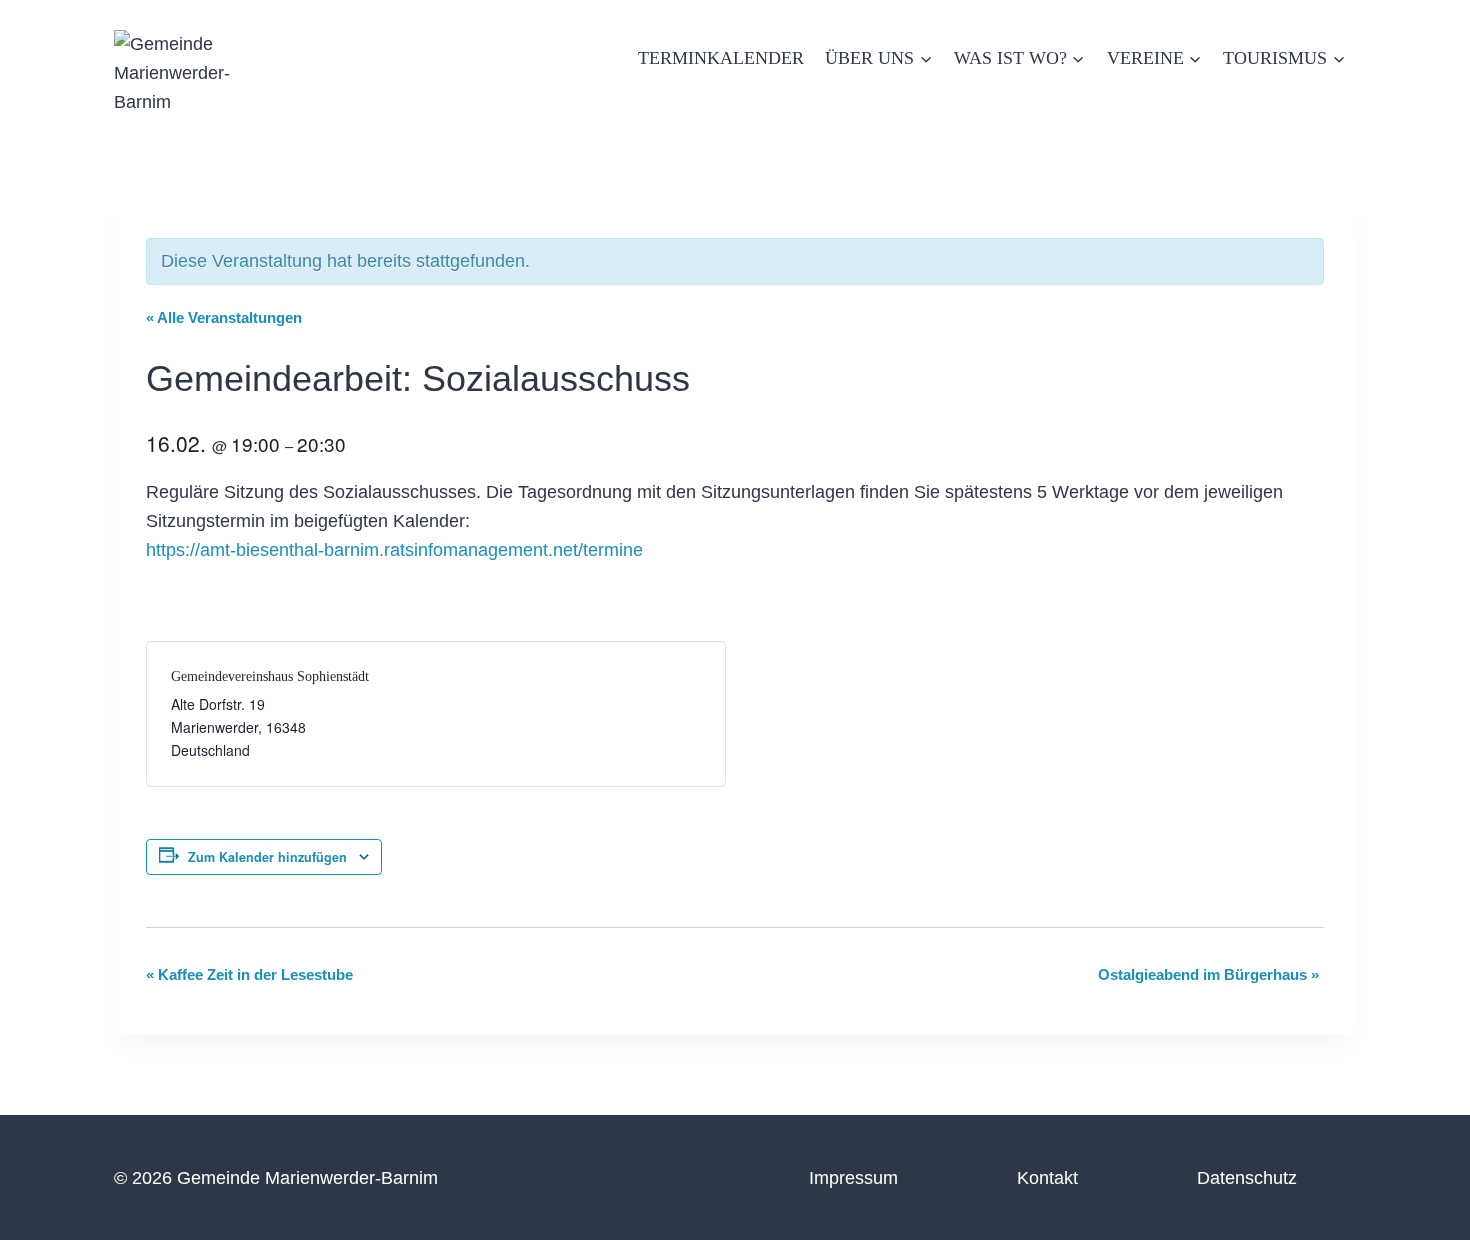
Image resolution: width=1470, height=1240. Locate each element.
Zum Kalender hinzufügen (267, 857)
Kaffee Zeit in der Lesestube (249, 974)
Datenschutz (1247, 1178)
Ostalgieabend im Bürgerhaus (1208, 974)
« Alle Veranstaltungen (224, 317)
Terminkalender (721, 58)
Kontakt (1047, 1178)
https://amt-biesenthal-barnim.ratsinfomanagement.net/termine (394, 550)
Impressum (853, 1178)
